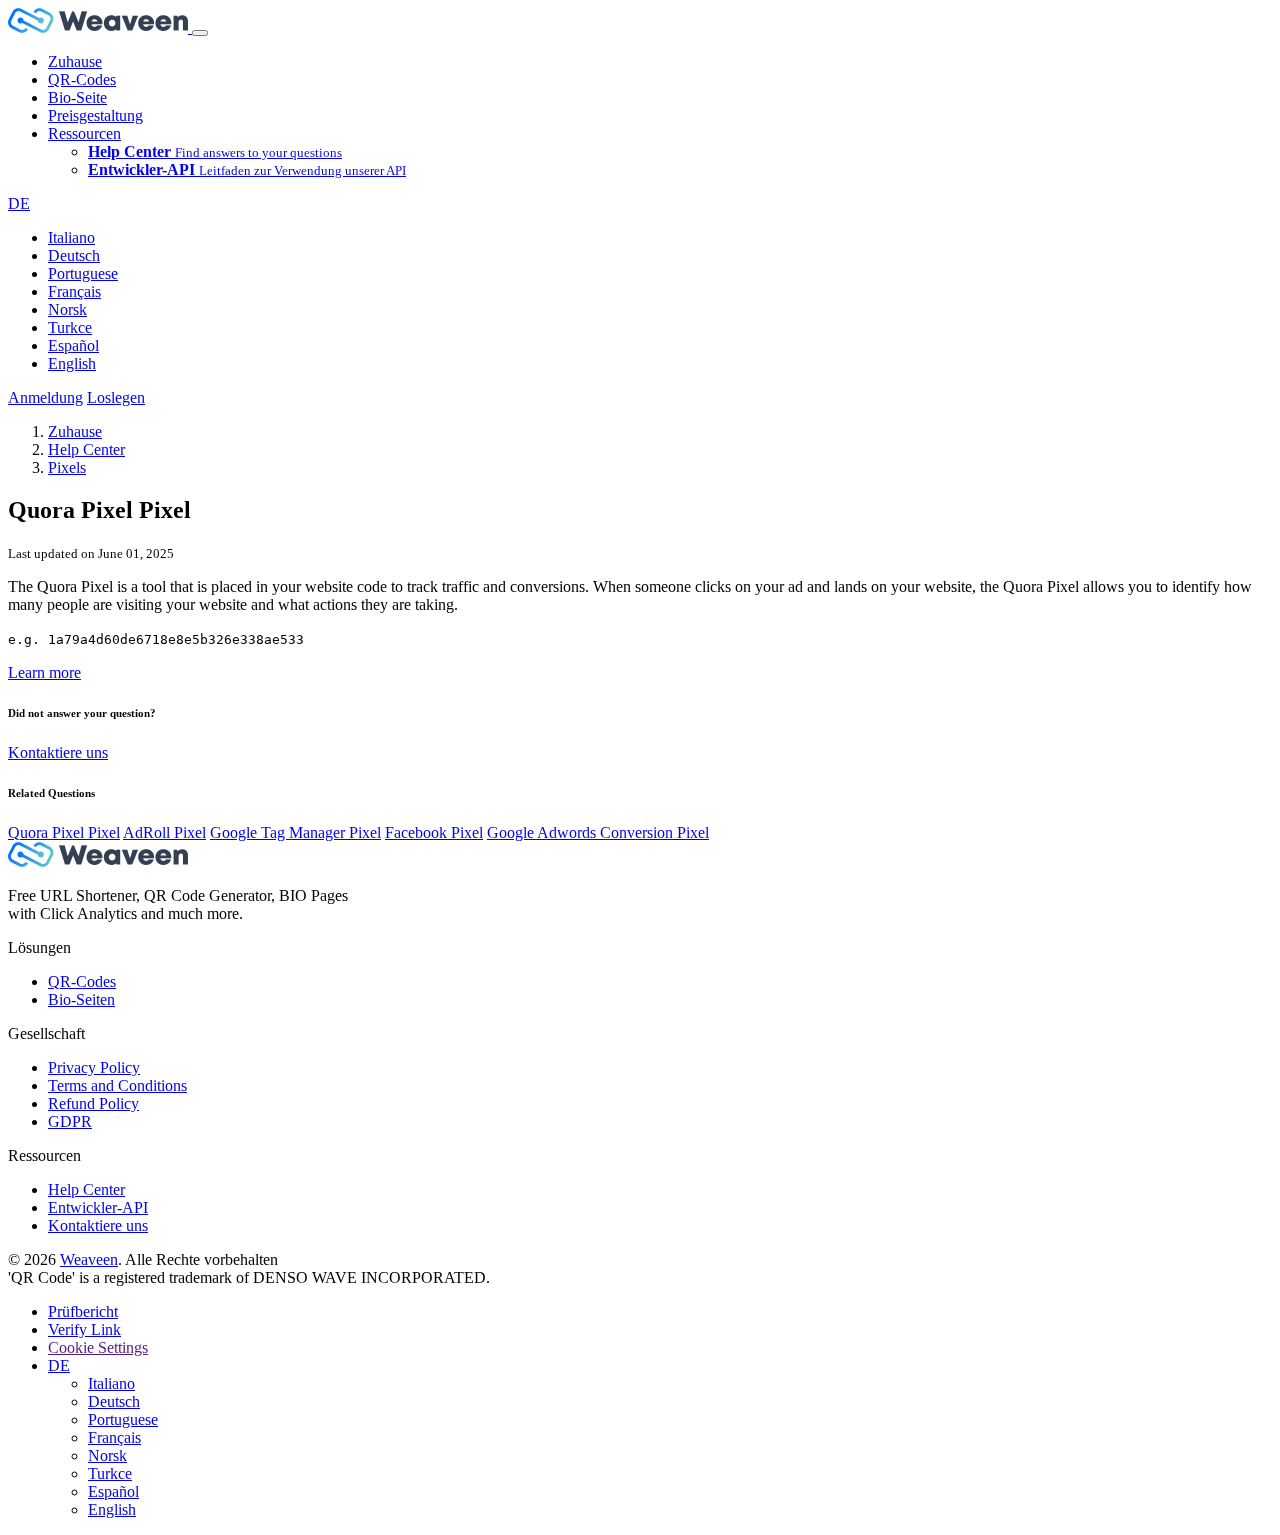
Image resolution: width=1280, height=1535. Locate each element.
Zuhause (75, 61)
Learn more (44, 672)
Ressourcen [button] (84, 133)
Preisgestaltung (95, 115)
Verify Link (84, 1329)
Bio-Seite (77, 97)
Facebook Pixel (434, 832)
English (72, 363)
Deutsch (74, 255)
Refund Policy (93, 1103)
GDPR (70, 1121)
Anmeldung (45, 397)
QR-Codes (82, 79)
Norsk (67, 309)
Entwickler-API (98, 1207)
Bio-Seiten (81, 999)
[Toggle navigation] (200, 33)
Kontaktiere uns (58, 752)
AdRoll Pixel (164, 832)
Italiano (71, 237)
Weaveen (89, 1259)
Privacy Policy (94, 1067)
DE (19, 203)
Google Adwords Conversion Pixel (598, 832)
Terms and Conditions (117, 1085)
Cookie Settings (98, 1347)
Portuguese (83, 273)
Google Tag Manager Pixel (295, 832)
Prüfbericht (83, 1311)
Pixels (67, 467)
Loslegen (116, 397)
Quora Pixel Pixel (64, 832)
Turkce (70, 327)
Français (74, 291)
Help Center (86, 449)
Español (73, 345)
